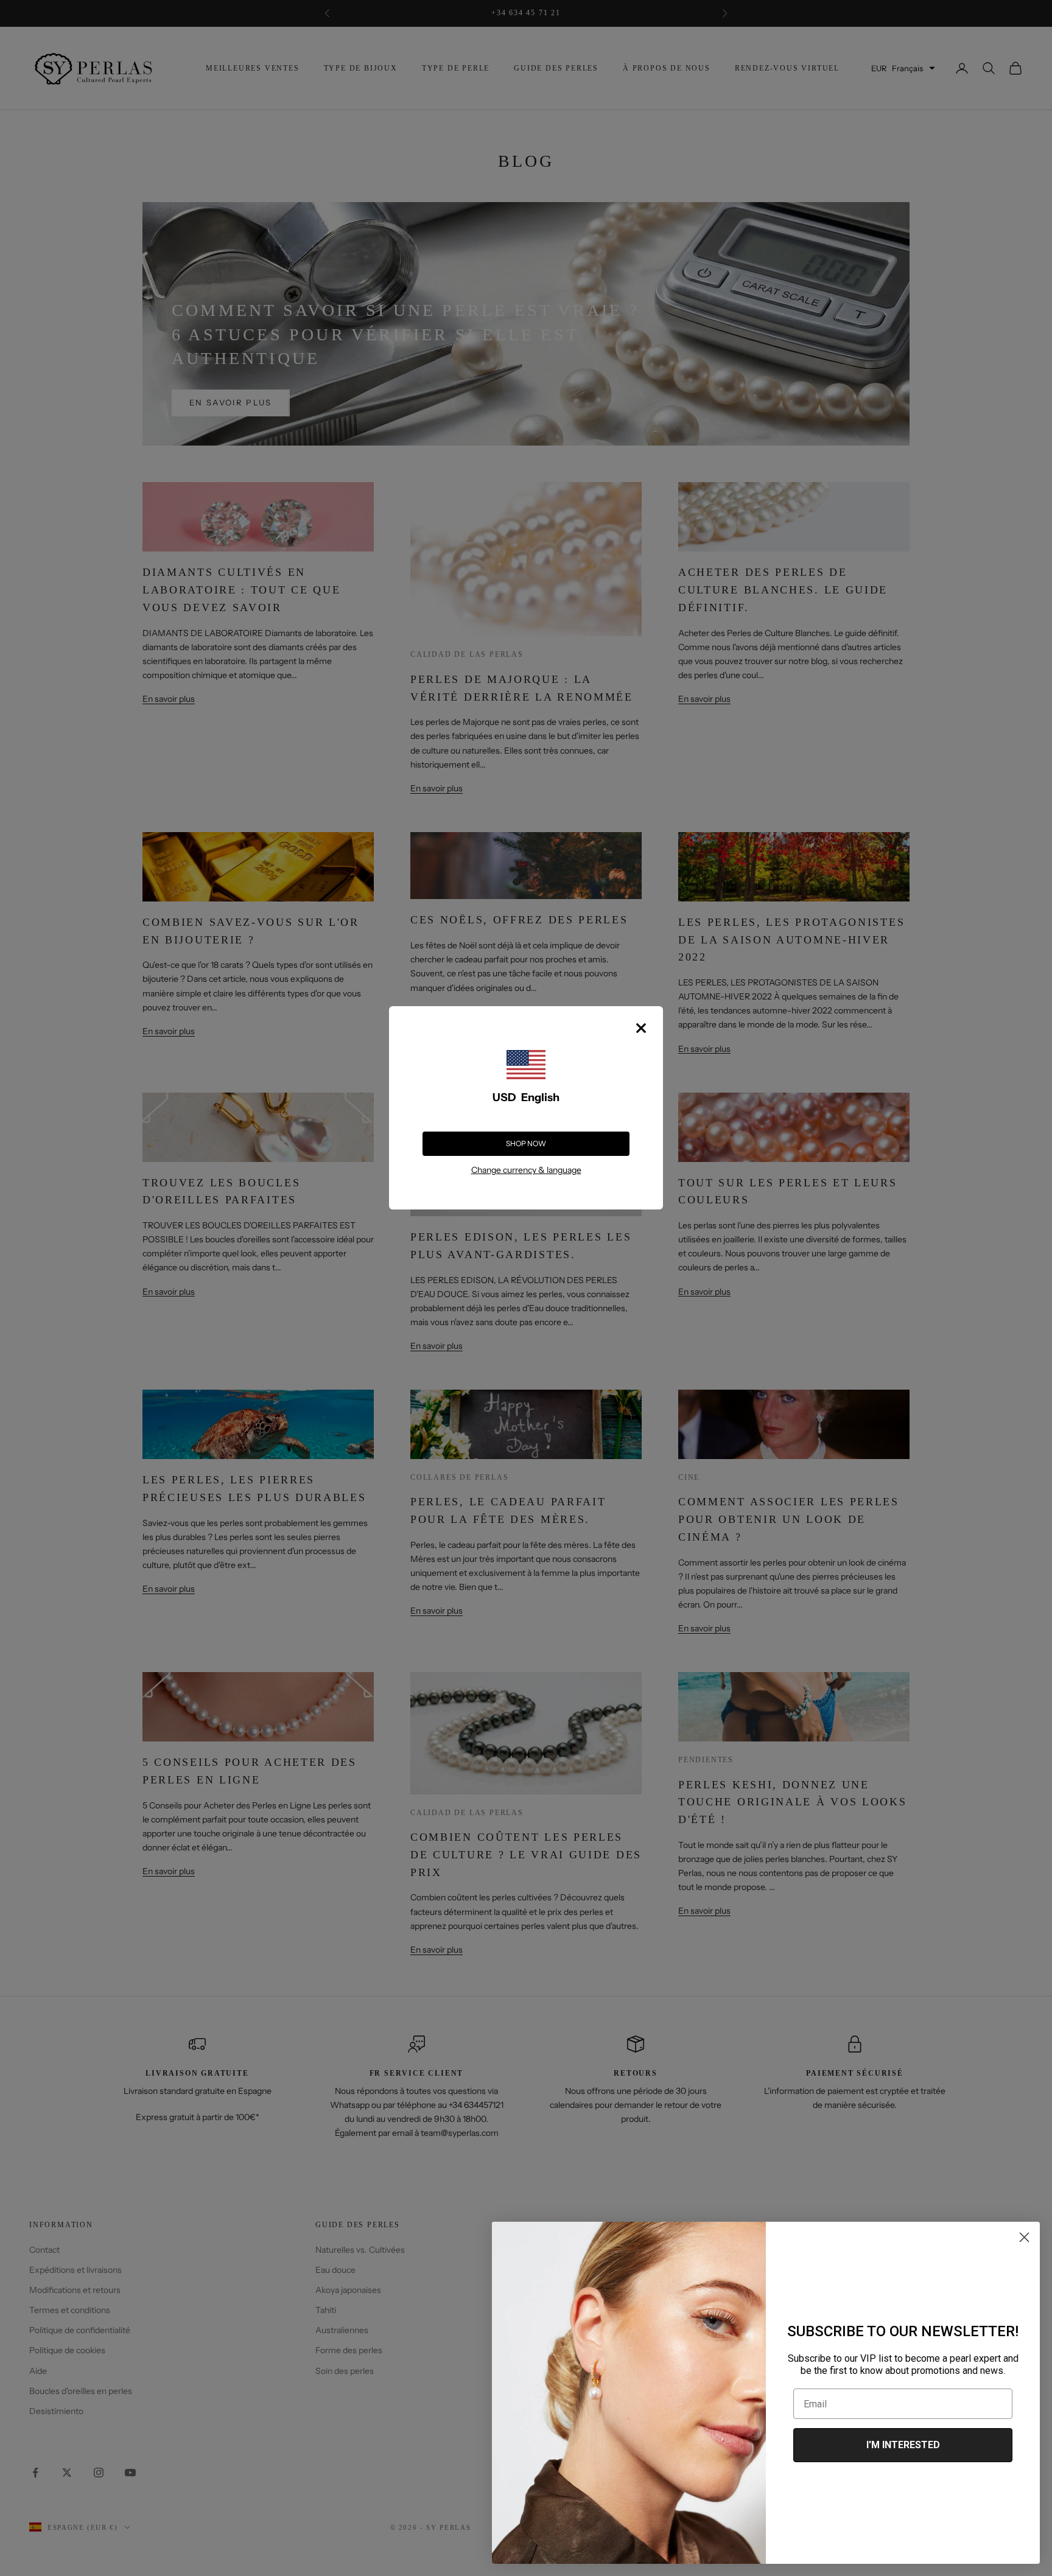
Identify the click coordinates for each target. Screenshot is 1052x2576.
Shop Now (526, 1143)
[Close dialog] (1024, 2237)
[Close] (641, 1028)
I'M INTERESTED (903, 2445)
